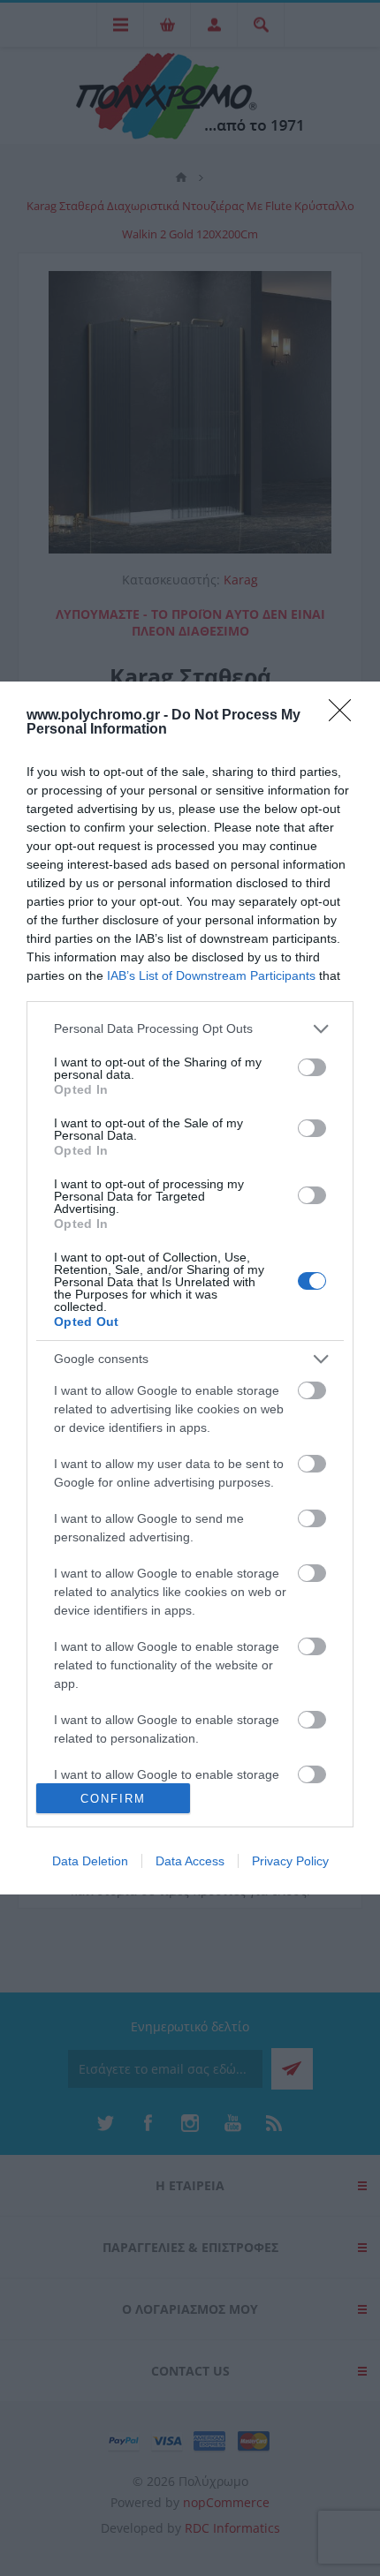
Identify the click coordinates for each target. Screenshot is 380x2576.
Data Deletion (90, 1861)
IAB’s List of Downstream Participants (211, 975)
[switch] (312, 1067)
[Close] (346, 716)
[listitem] (190, 1029)
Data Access (190, 1861)
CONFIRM (113, 1799)
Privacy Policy (290, 1861)
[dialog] (190, 1288)
